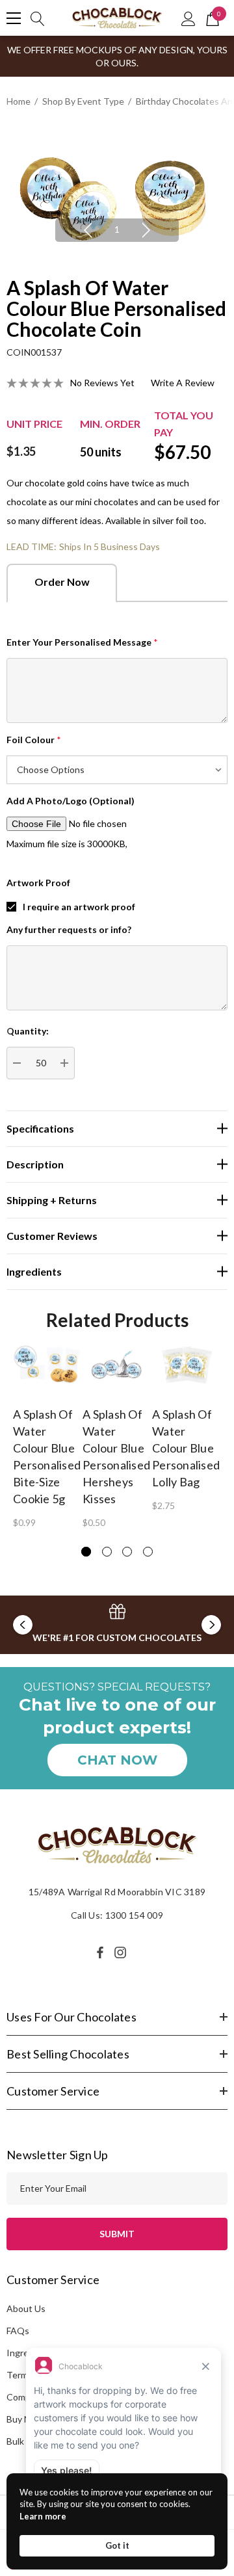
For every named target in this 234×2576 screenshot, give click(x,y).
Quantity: (28, 1031)
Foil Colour (34, 740)
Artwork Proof (38, 883)
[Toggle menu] (14, 18)
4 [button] (148, 1552)
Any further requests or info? (69, 929)
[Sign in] (188, 18)
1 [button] (117, 229)
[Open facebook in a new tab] (100, 1952)
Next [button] (146, 230)
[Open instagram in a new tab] (122, 1952)
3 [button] (127, 1552)
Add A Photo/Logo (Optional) (71, 801)
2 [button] (107, 1552)
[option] (117, 193)
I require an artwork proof (79, 907)
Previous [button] (88, 230)
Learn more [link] (43, 2516)
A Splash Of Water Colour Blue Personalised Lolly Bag (186, 1448)
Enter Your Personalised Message (82, 642)
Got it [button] (117, 2545)
